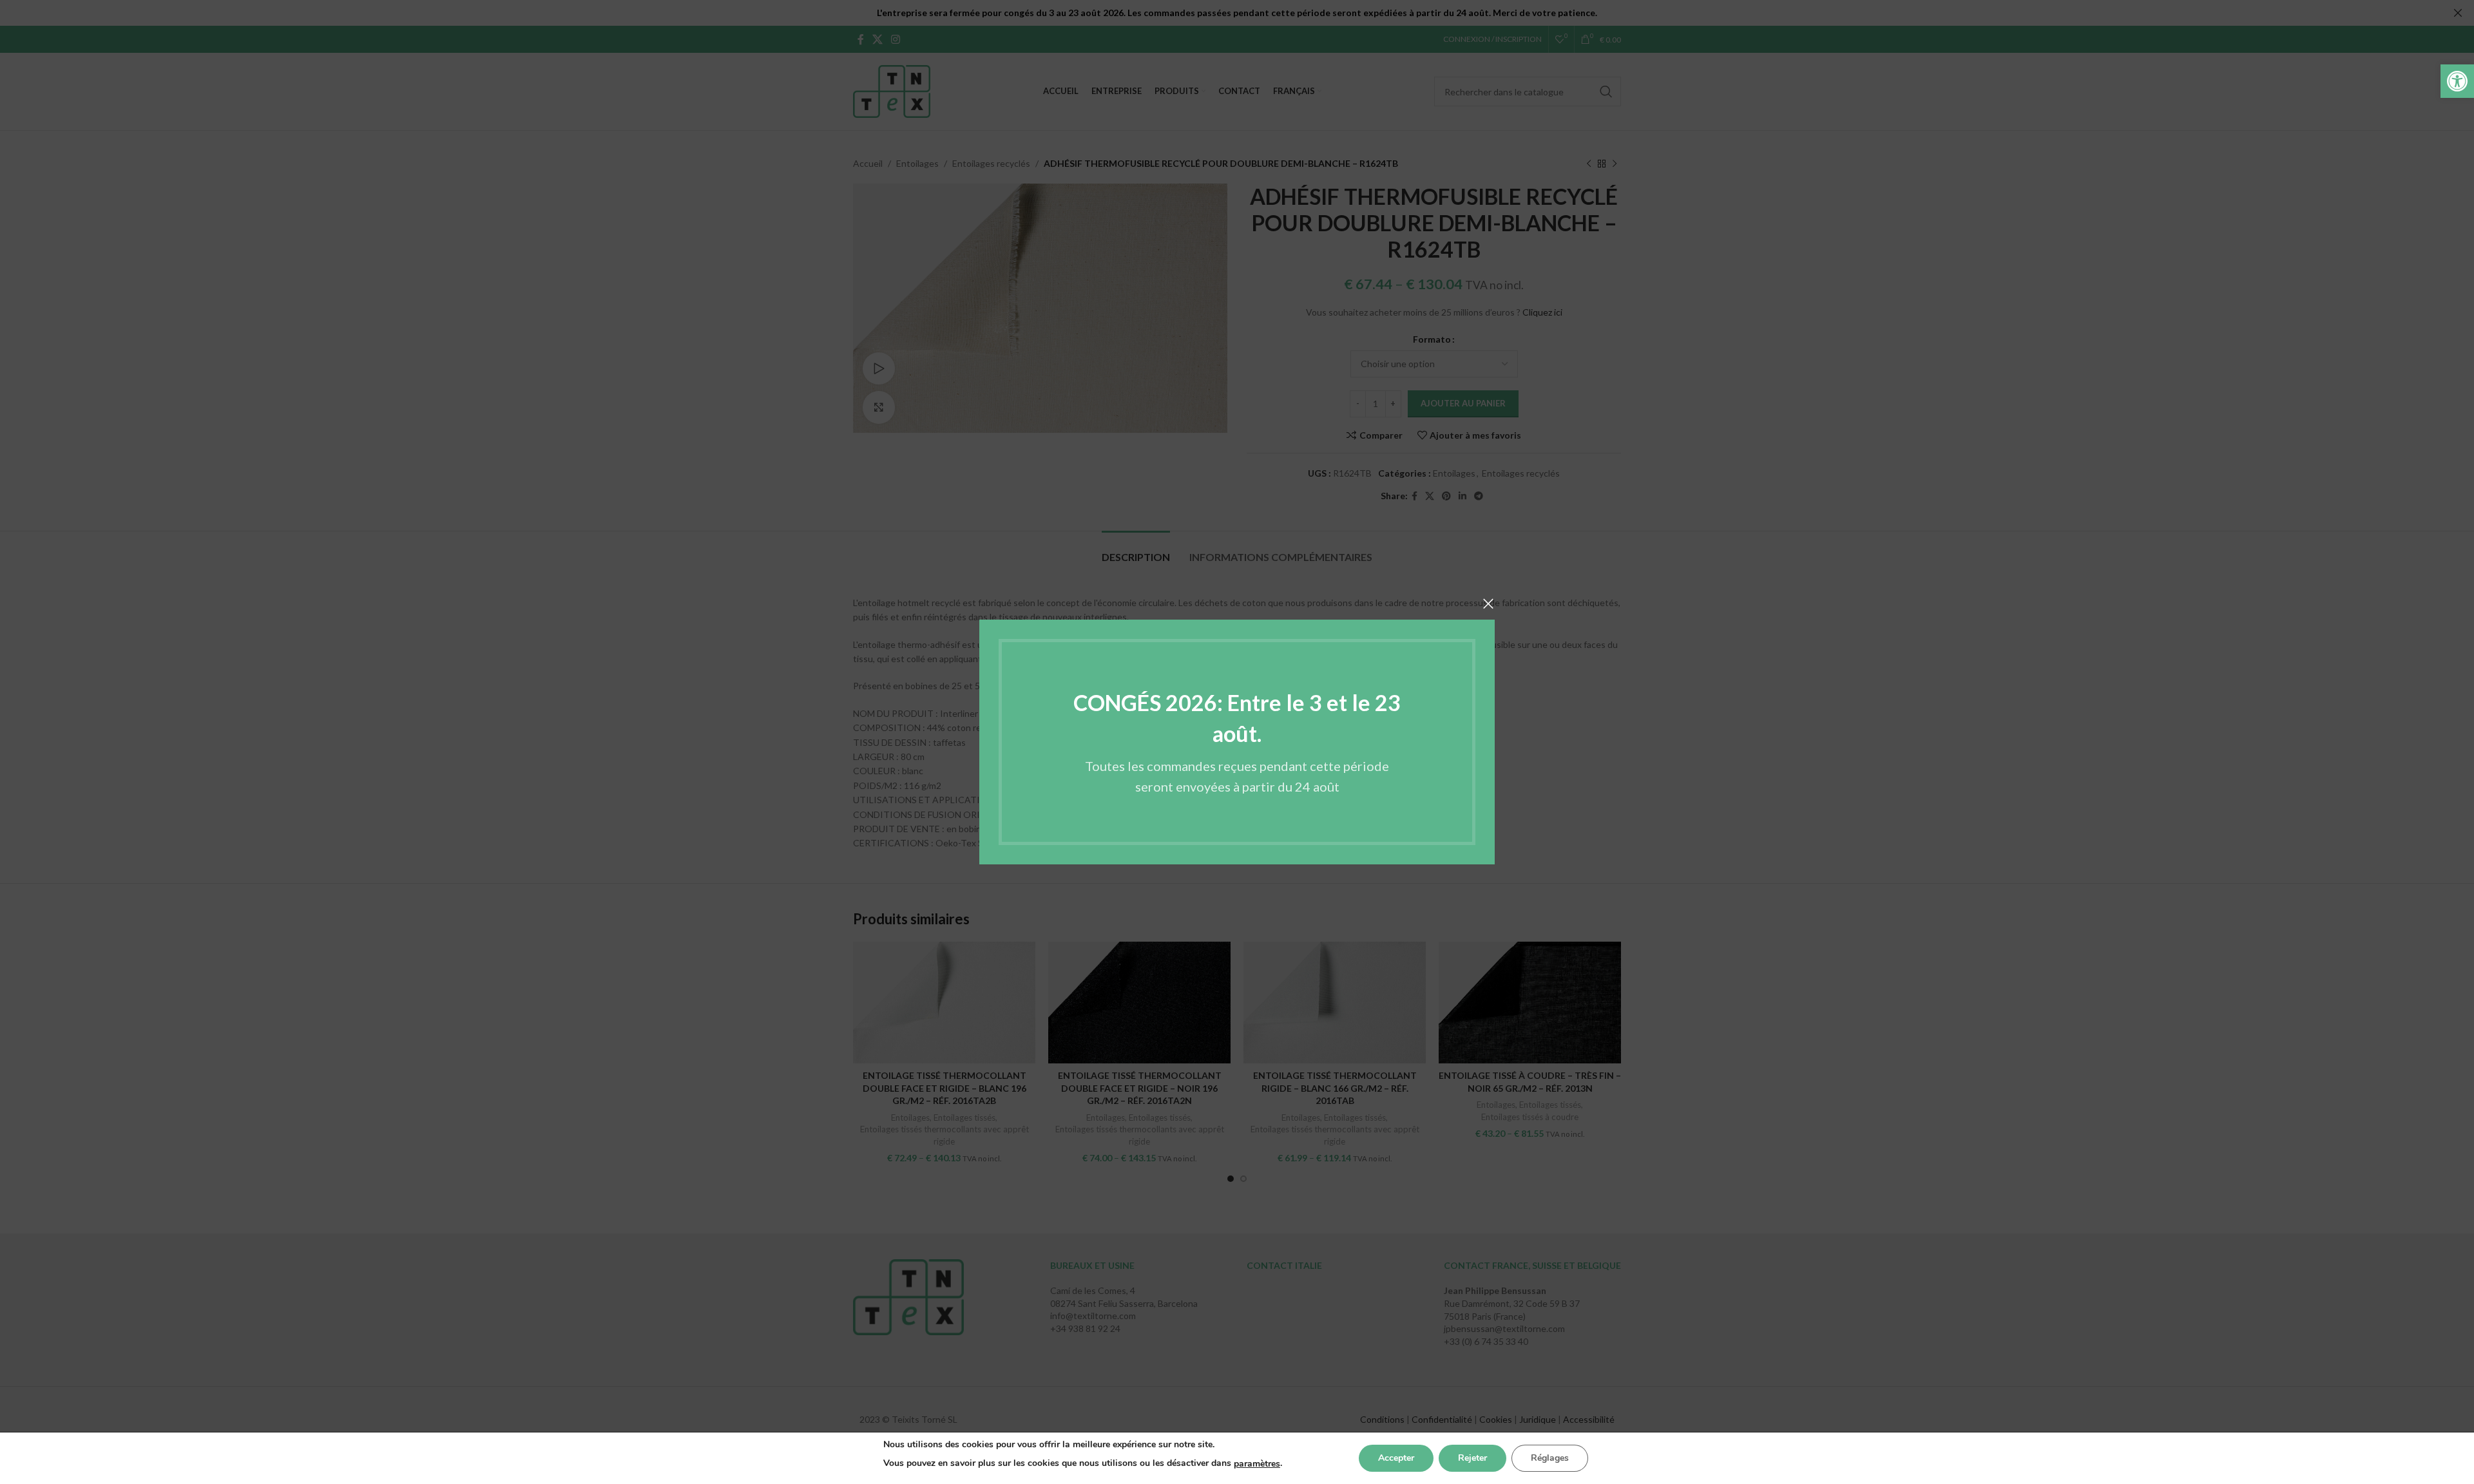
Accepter (1396, 1458)
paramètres (1257, 1464)
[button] (2457, 81)
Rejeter (1472, 1458)
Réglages (1550, 1458)
